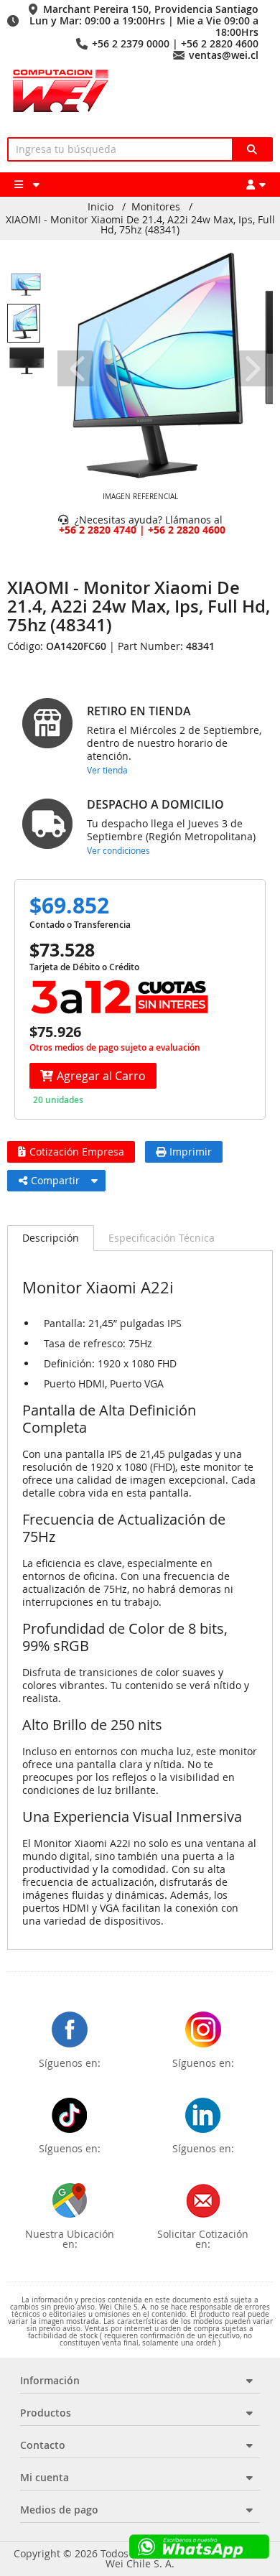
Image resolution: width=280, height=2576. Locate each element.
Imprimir (191, 1152)
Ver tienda (107, 770)
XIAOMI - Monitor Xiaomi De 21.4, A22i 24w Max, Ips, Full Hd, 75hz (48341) (140, 225)
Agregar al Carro (101, 1076)
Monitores (156, 207)
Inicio (101, 207)
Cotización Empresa (77, 1152)
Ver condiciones (118, 850)
